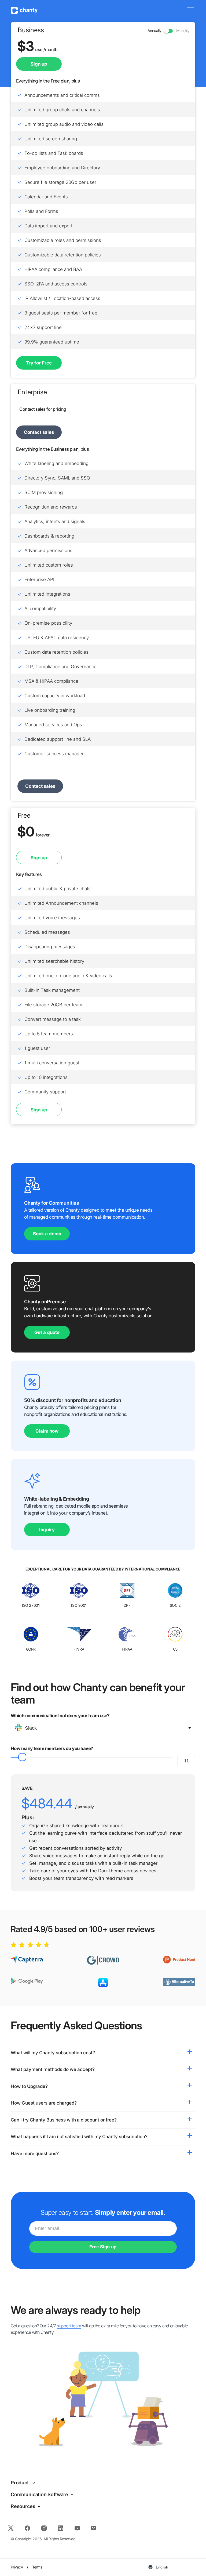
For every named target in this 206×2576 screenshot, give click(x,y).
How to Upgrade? (29, 2086)
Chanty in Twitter (12, 2526)
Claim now (47, 1431)
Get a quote (47, 1332)
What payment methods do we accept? (53, 2069)
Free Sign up (103, 2247)
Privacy (17, 2567)
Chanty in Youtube (77, 2526)
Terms (37, 2567)
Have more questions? (35, 2153)
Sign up (39, 858)
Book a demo (47, 1234)
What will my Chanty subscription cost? (53, 2053)
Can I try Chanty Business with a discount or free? (64, 2120)
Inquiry (47, 1530)
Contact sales (39, 432)
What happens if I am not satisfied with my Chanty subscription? (79, 2137)
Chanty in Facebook (27, 2526)
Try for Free (39, 363)
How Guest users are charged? (44, 2103)
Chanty (24, 10)
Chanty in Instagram (44, 2526)
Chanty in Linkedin (60, 2526)
